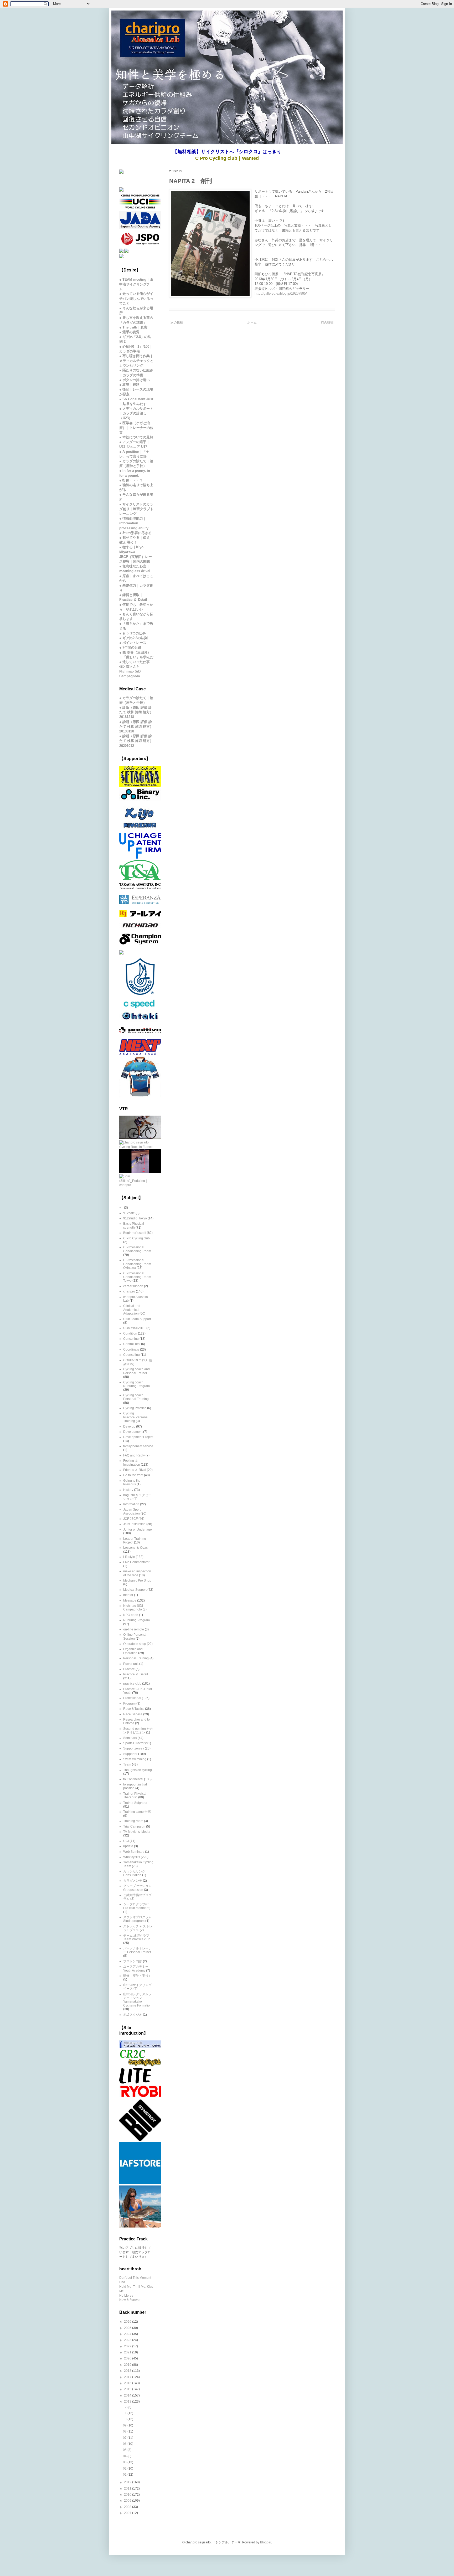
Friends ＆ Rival (135, 1470)
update (128, 1846)
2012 (128, 2482)
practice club (132, 1684)
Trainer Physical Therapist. (135, 1795)
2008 (128, 2507)
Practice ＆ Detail (136, 1674)
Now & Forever (130, 2300)
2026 (128, 2322)
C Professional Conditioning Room (137, 1249)
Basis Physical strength (134, 1225)
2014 (128, 2395)
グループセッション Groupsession (137, 1888)
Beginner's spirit (135, 1233)
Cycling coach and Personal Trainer (136, 1371)
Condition (130, 1333)
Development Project (138, 1437)
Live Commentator (136, 1562)
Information (131, 1504)
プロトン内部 (133, 1961)
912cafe (129, 1213)
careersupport (133, 1286)
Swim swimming (135, 1759)
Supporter (130, 1754)
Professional (132, 1698)
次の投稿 (177, 322)
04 (125, 2456)
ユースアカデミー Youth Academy (136, 1968)
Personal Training (136, 1658)
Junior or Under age (138, 1530)
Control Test (132, 1344)
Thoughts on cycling (138, 1770)
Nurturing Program (136, 1620)
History (128, 1490)
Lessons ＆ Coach (136, 1548)
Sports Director (134, 1743)
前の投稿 (327, 322)
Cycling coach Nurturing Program (136, 1384)
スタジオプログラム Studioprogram (137, 1919)
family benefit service (138, 1446)
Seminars (130, 1738)
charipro (129, 1291)
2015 (128, 2389)
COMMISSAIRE (134, 1328)
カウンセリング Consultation (134, 1873)
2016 (128, 2383)
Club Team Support (137, 1319)
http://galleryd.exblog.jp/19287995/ (281, 293)
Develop (129, 1426)
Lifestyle (129, 1557)
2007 (128, 2513)
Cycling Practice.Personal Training (136, 1417)
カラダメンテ (133, 1881)
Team (127, 1764)
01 (125, 2475)
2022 (128, 2346)
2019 (128, 2365)
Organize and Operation (133, 1651)
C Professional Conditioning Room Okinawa (137, 1264)
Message (130, 1600)
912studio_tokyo (135, 1218)
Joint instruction (134, 1524)
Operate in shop (135, 1644)
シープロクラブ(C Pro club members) (137, 1906)
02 (125, 2469)
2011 (128, 2488)
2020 (128, 2358)
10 (125, 2419)
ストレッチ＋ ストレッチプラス (138, 1928)
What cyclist (132, 1857)
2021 (128, 2352)
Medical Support (135, 1590)
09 (125, 2425)
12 (125, 2407)
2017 (128, 2377)
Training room (133, 1821)
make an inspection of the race (137, 1573)
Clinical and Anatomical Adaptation (132, 1310)
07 (125, 2438)
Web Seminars (134, 1852)
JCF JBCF (130, 1519)
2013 (128, 2401)
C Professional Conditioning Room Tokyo (137, 1277)
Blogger (266, 2542)
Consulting (131, 1339)
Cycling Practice (135, 1408)
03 (125, 2462)
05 (125, 2450)
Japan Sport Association (132, 1511)
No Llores (126, 2296)
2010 (128, 2495)
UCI (126, 1841)
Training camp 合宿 (137, 1812)
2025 (128, 2328)
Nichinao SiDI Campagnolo (133, 1608)
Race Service (133, 1714)
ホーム (252, 322)
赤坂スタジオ (133, 2015)
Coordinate (131, 1349)
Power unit (131, 1664)
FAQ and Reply (134, 1455)
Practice (129, 1669)
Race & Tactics (134, 1709)
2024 (128, 2334)
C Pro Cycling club (136, 1238)
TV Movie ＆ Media (137, 1832)
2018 (128, 2371)
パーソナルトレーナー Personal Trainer (137, 1950)
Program (129, 1703)
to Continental (133, 1779)
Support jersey (134, 1748)
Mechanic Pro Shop (137, 1581)
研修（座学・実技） (137, 1976)
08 (125, 2431)
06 (125, 2444)
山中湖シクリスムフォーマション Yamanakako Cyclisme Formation (137, 2000)
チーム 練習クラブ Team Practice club (137, 1937)
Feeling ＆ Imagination (132, 1463)
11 (125, 2413)
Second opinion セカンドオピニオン (138, 1731)
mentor (128, 1595)
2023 (128, 2340)
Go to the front (133, 1475)
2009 (128, 2501)
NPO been (131, 1615)
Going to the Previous (132, 1482)
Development (133, 1432)
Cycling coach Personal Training (136, 1397)
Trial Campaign (134, 1826)
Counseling (131, 1355)
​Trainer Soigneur (135, 1803)
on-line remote (134, 1629)
